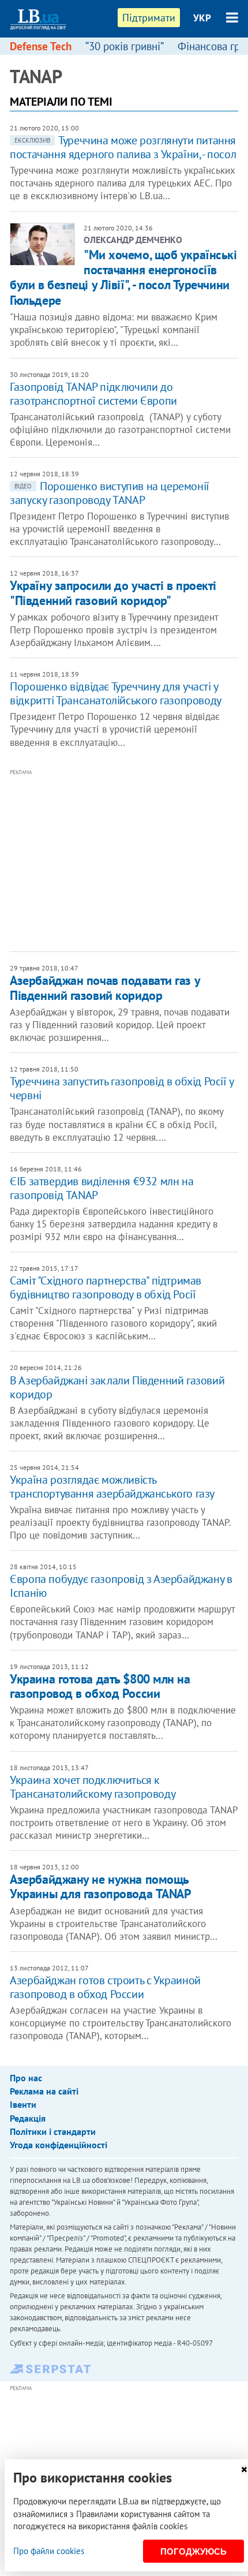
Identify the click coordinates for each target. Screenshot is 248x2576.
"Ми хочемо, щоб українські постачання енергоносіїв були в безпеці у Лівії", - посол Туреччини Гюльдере (123, 277)
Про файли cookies (49, 2551)
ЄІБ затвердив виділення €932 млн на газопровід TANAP (102, 1188)
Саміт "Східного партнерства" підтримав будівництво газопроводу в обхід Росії (106, 1287)
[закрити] (244, 2469)
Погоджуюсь (193, 2551)
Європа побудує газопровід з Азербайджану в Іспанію (121, 1586)
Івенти (23, 2104)
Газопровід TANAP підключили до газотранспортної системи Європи (93, 394)
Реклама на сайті (44, 2091)
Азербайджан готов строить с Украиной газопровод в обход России (105, 1987)
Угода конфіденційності (59, 2145)
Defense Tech (41, 46)
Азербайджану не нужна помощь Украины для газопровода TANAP (100, 1886)
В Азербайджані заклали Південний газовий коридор (117, 1387)
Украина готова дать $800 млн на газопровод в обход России (100, 1686)
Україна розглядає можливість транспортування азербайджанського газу (112, 1487)
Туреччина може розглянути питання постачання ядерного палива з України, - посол (123, 147)
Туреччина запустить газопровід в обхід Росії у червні (122, 1088)
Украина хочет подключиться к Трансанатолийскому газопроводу (93, 1787)
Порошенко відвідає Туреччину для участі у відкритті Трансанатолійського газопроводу (116, 693)
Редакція (28, 2118)
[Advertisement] (129, 859)
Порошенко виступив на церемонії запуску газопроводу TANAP (110, 493)
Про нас (26, 2078)
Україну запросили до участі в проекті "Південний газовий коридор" (113, 593)
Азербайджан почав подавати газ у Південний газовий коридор (105, 988)
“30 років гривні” (125, 46)
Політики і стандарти (53, 2131)
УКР (202, 18)
